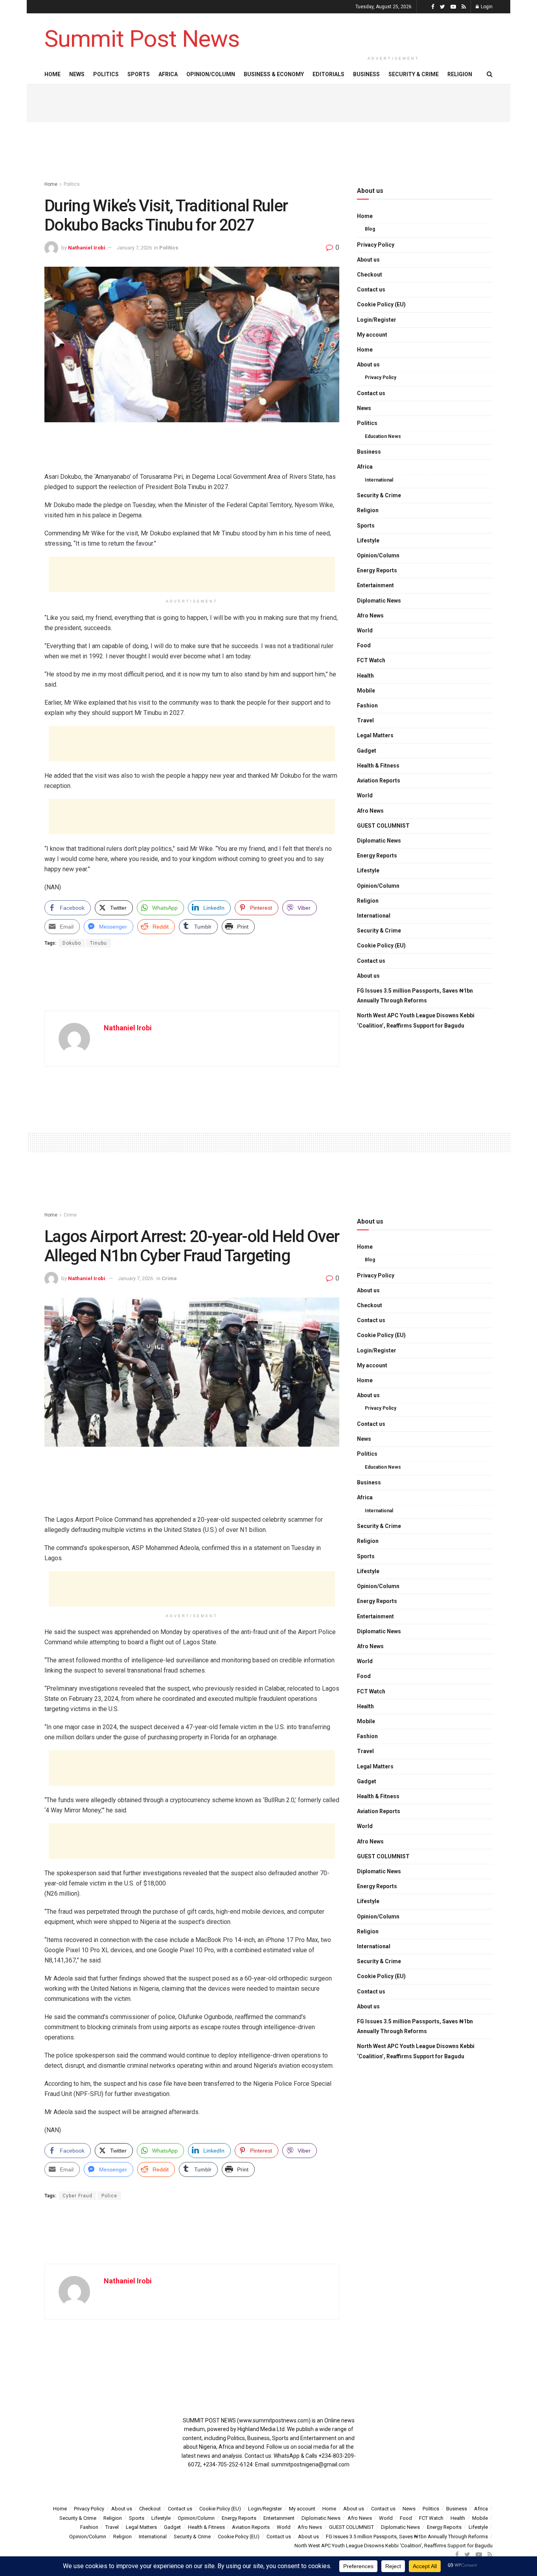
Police (109, 2196)
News (77, 74)
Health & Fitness (378, 766)
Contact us (371, 289)
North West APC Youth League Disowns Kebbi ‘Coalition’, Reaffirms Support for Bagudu (416, 1020)
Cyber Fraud (77, 2196)
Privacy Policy (376, 245)
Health (365, 676)
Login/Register (377, 320)
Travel (365, 720)
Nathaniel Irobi (87, 248)
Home (52, 74)
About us (368, 260)
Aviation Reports (379, 780)
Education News (383, 436)
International (379, 480)
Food (364, 645)
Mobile (366, 691)
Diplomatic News (379, 601)
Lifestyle (368, 540)
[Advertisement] (394, 32)
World (365, 630)
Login (486, 7)
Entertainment (375, 585)
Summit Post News (142, 39)
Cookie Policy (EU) (381, 304)
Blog (370, 229)
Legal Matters (375, 735)
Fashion (367, 705)
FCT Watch (371, 660)
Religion (460, 74)
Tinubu (98, 943)
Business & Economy (274, 74)
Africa (168, 74)
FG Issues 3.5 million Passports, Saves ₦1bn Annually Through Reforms (415, 996)
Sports (139, 74)
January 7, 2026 (134, 248)
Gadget (367, 751)
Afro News (370, 616)
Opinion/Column (211, 74)
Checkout (370, 275)
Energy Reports (377, 570)
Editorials (328, 74)
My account (372, 335)
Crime (70, 1215)
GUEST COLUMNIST (383, 826)
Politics (106, 74)
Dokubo (72, 943)
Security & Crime (414, 74)
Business (366, 74)
